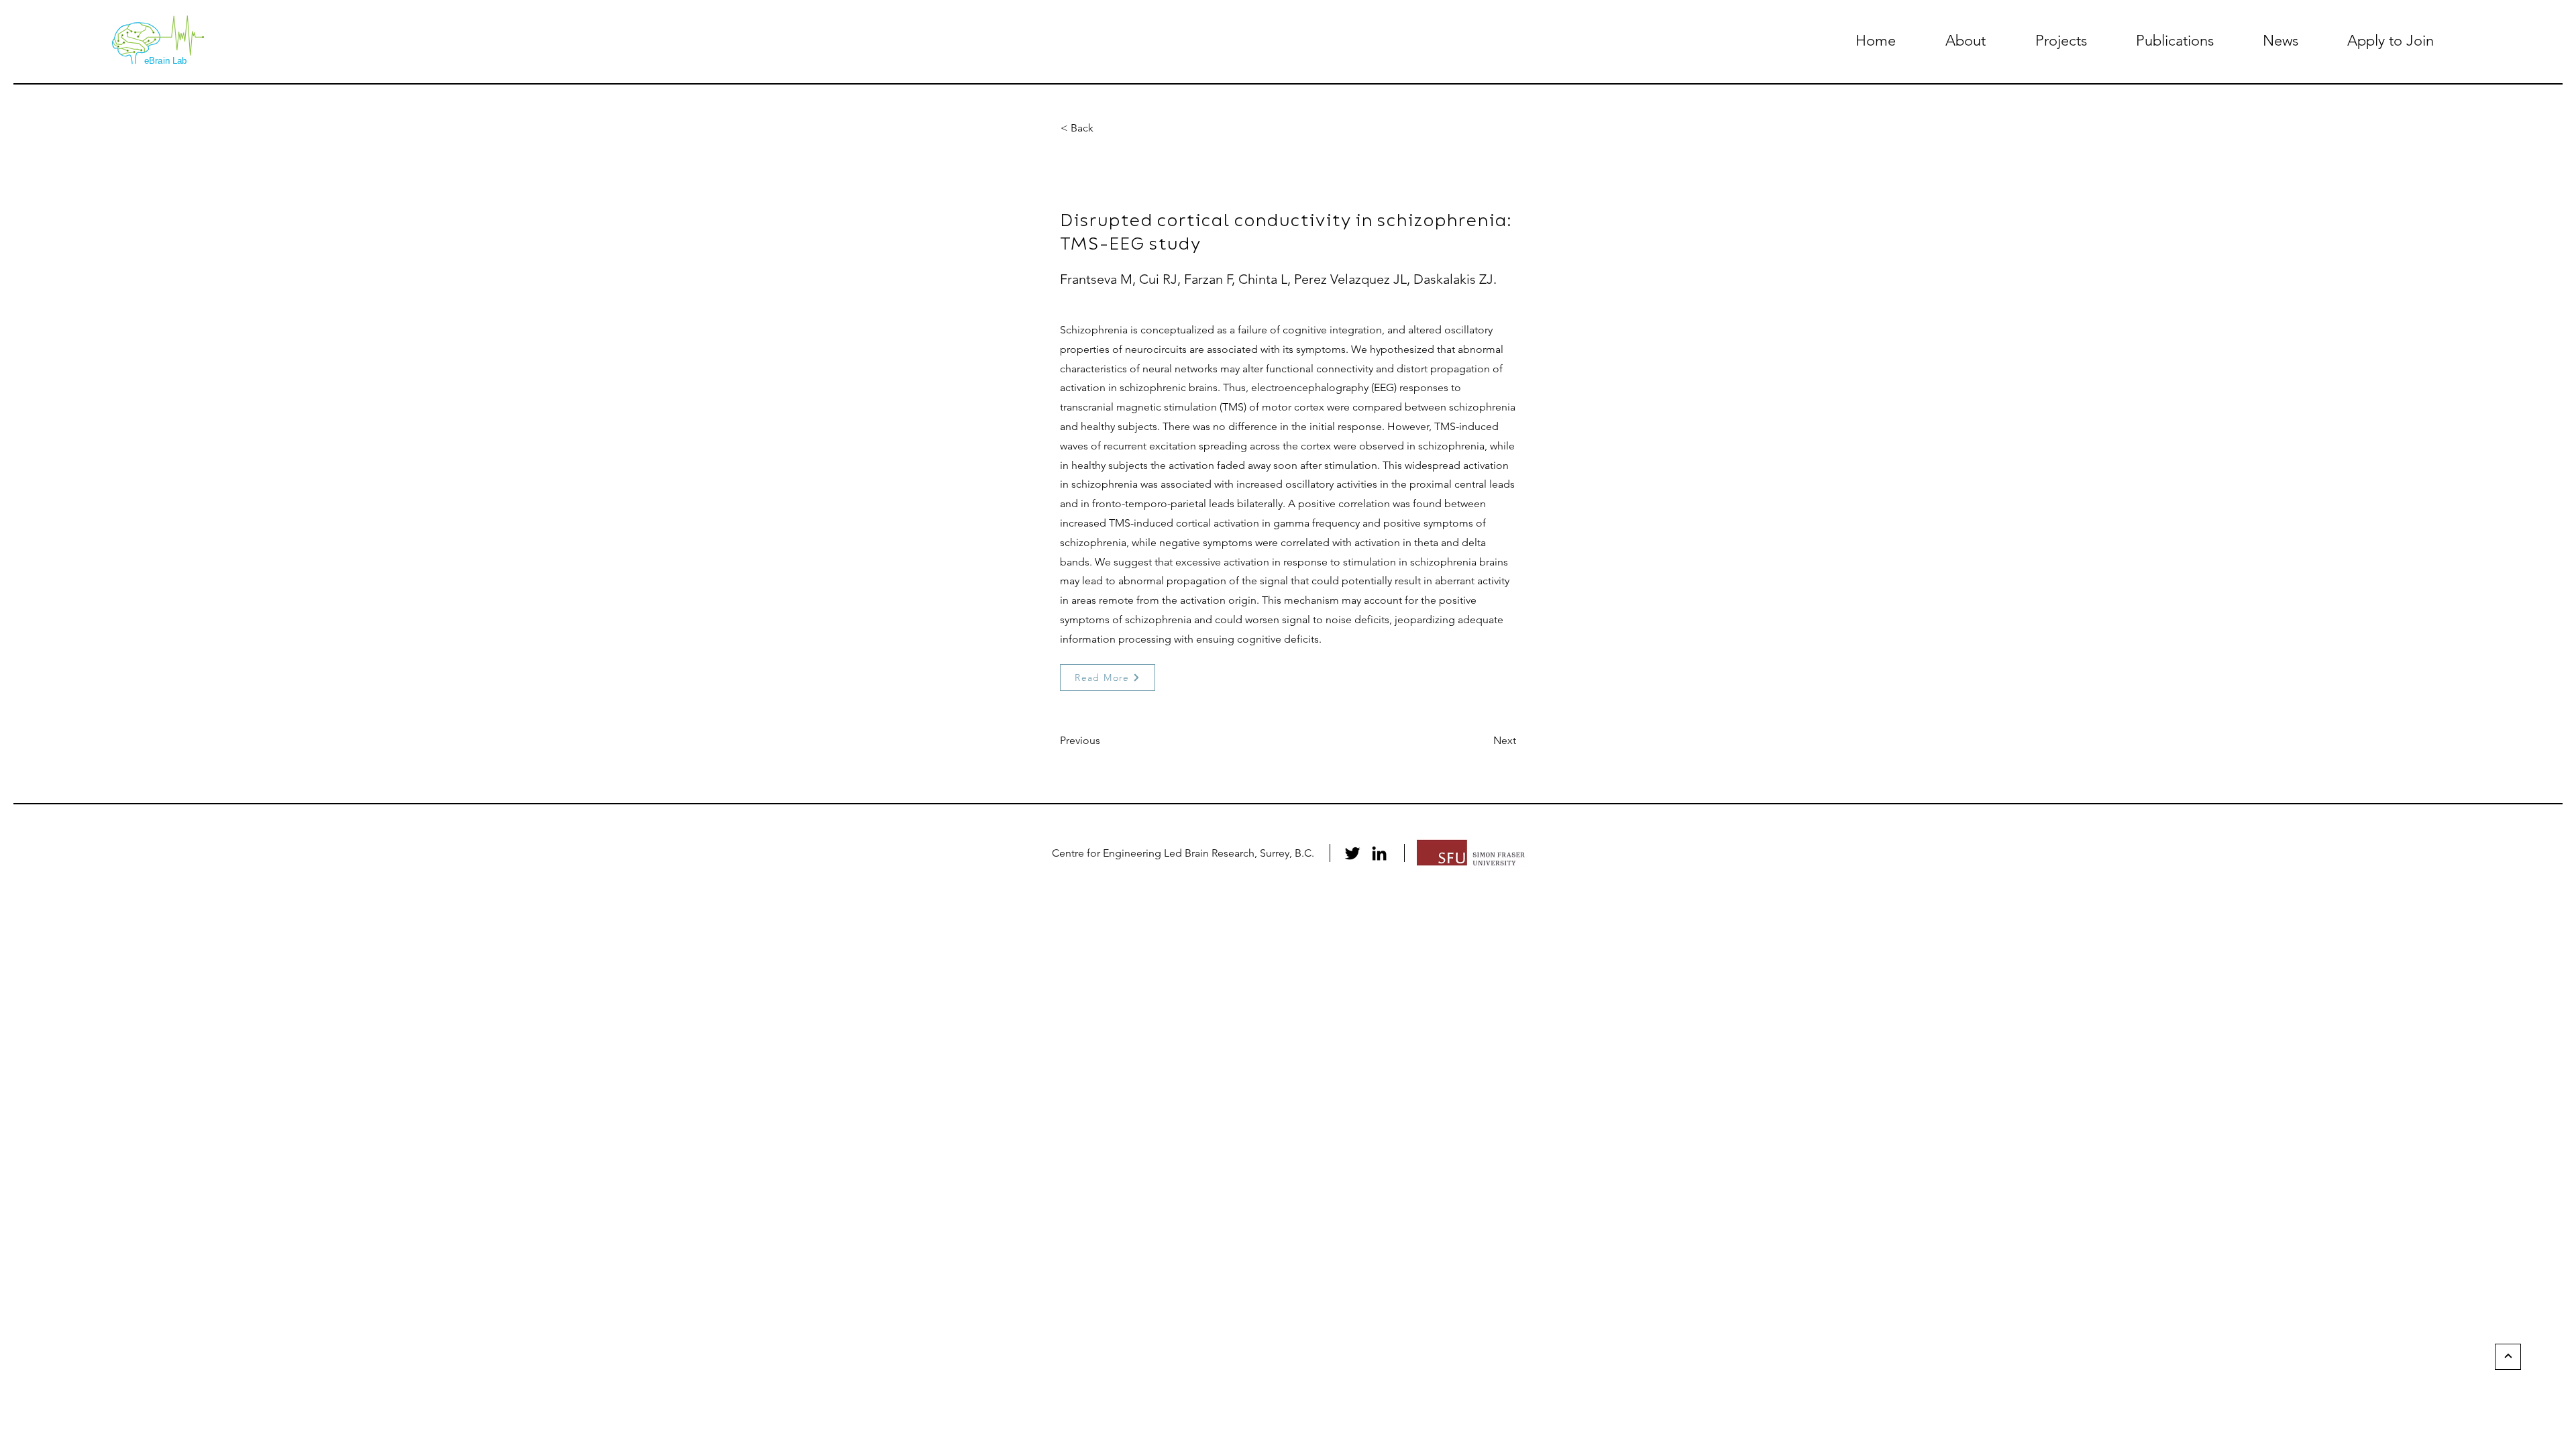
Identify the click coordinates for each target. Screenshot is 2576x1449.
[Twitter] (1352, 853)
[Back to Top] (2508, 1357)
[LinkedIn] (1379, 853)
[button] (1966, 41)
